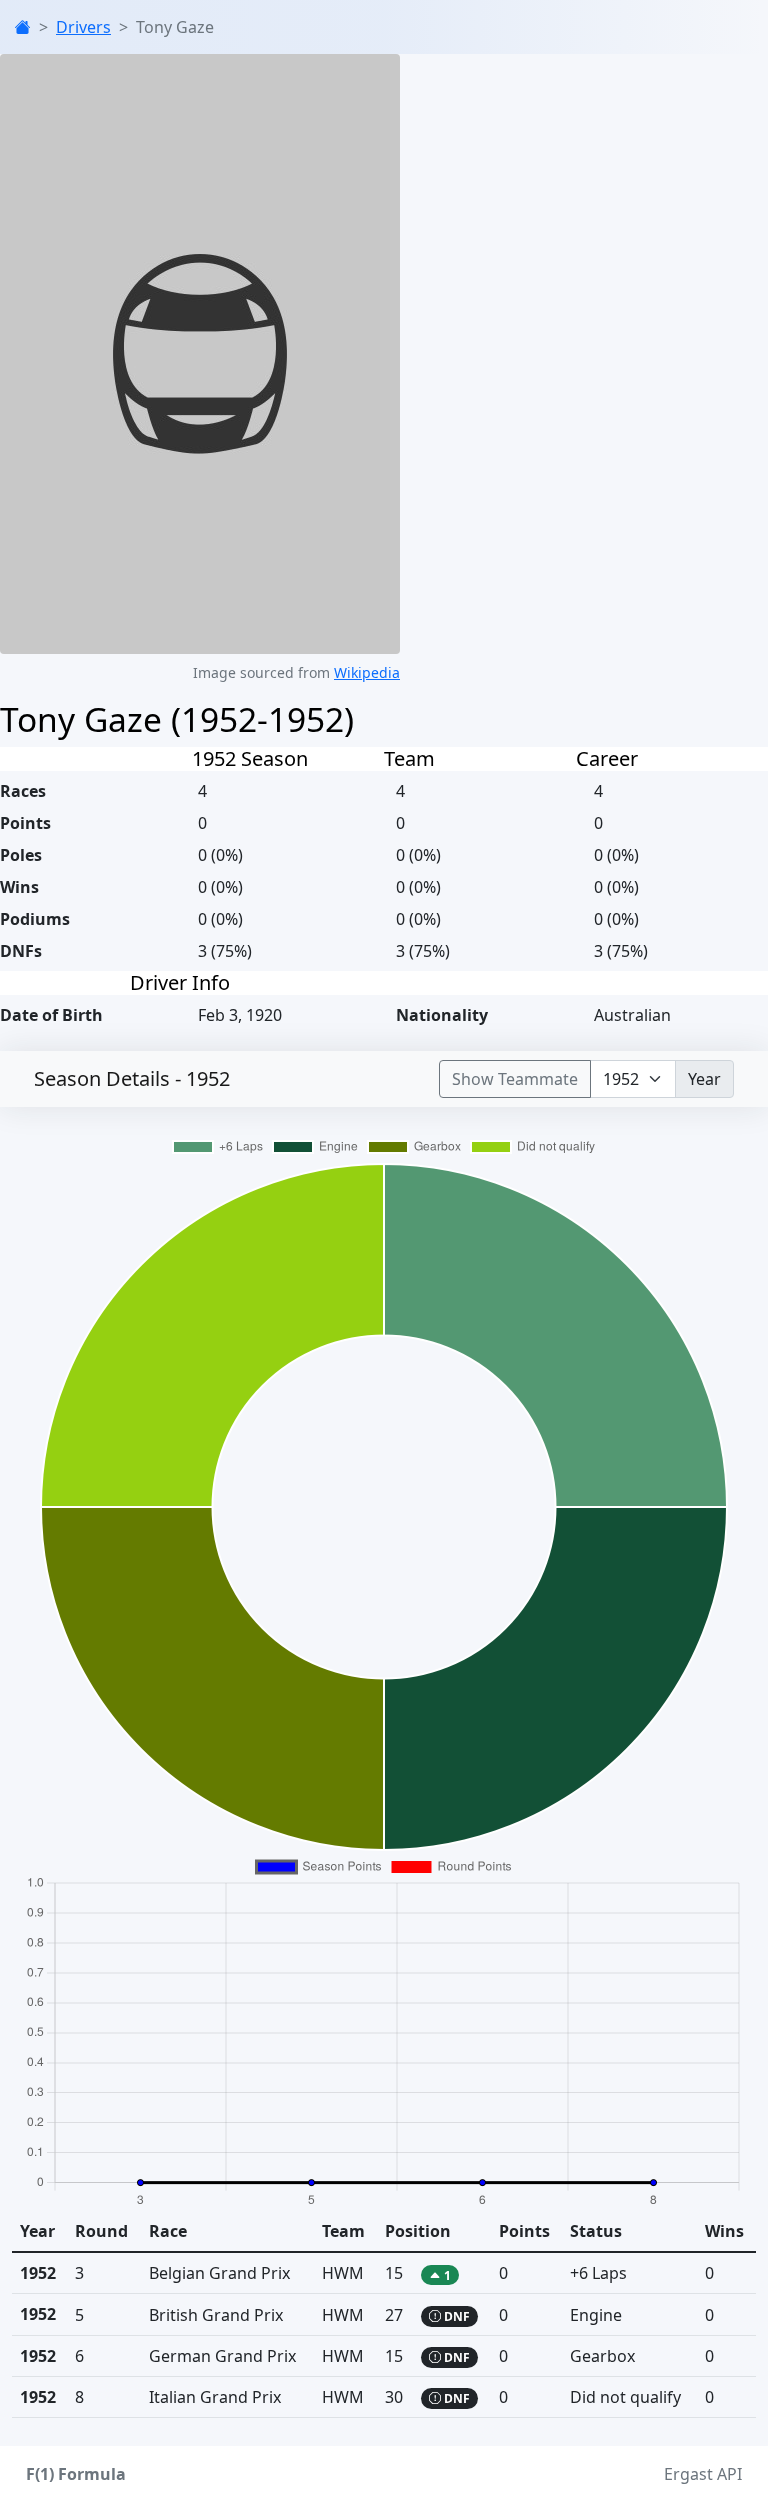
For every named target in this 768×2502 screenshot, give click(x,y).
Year (704, 1079)
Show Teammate (515, 1079)
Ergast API (703, 2474)
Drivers (83, 27)
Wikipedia (367, 672)
